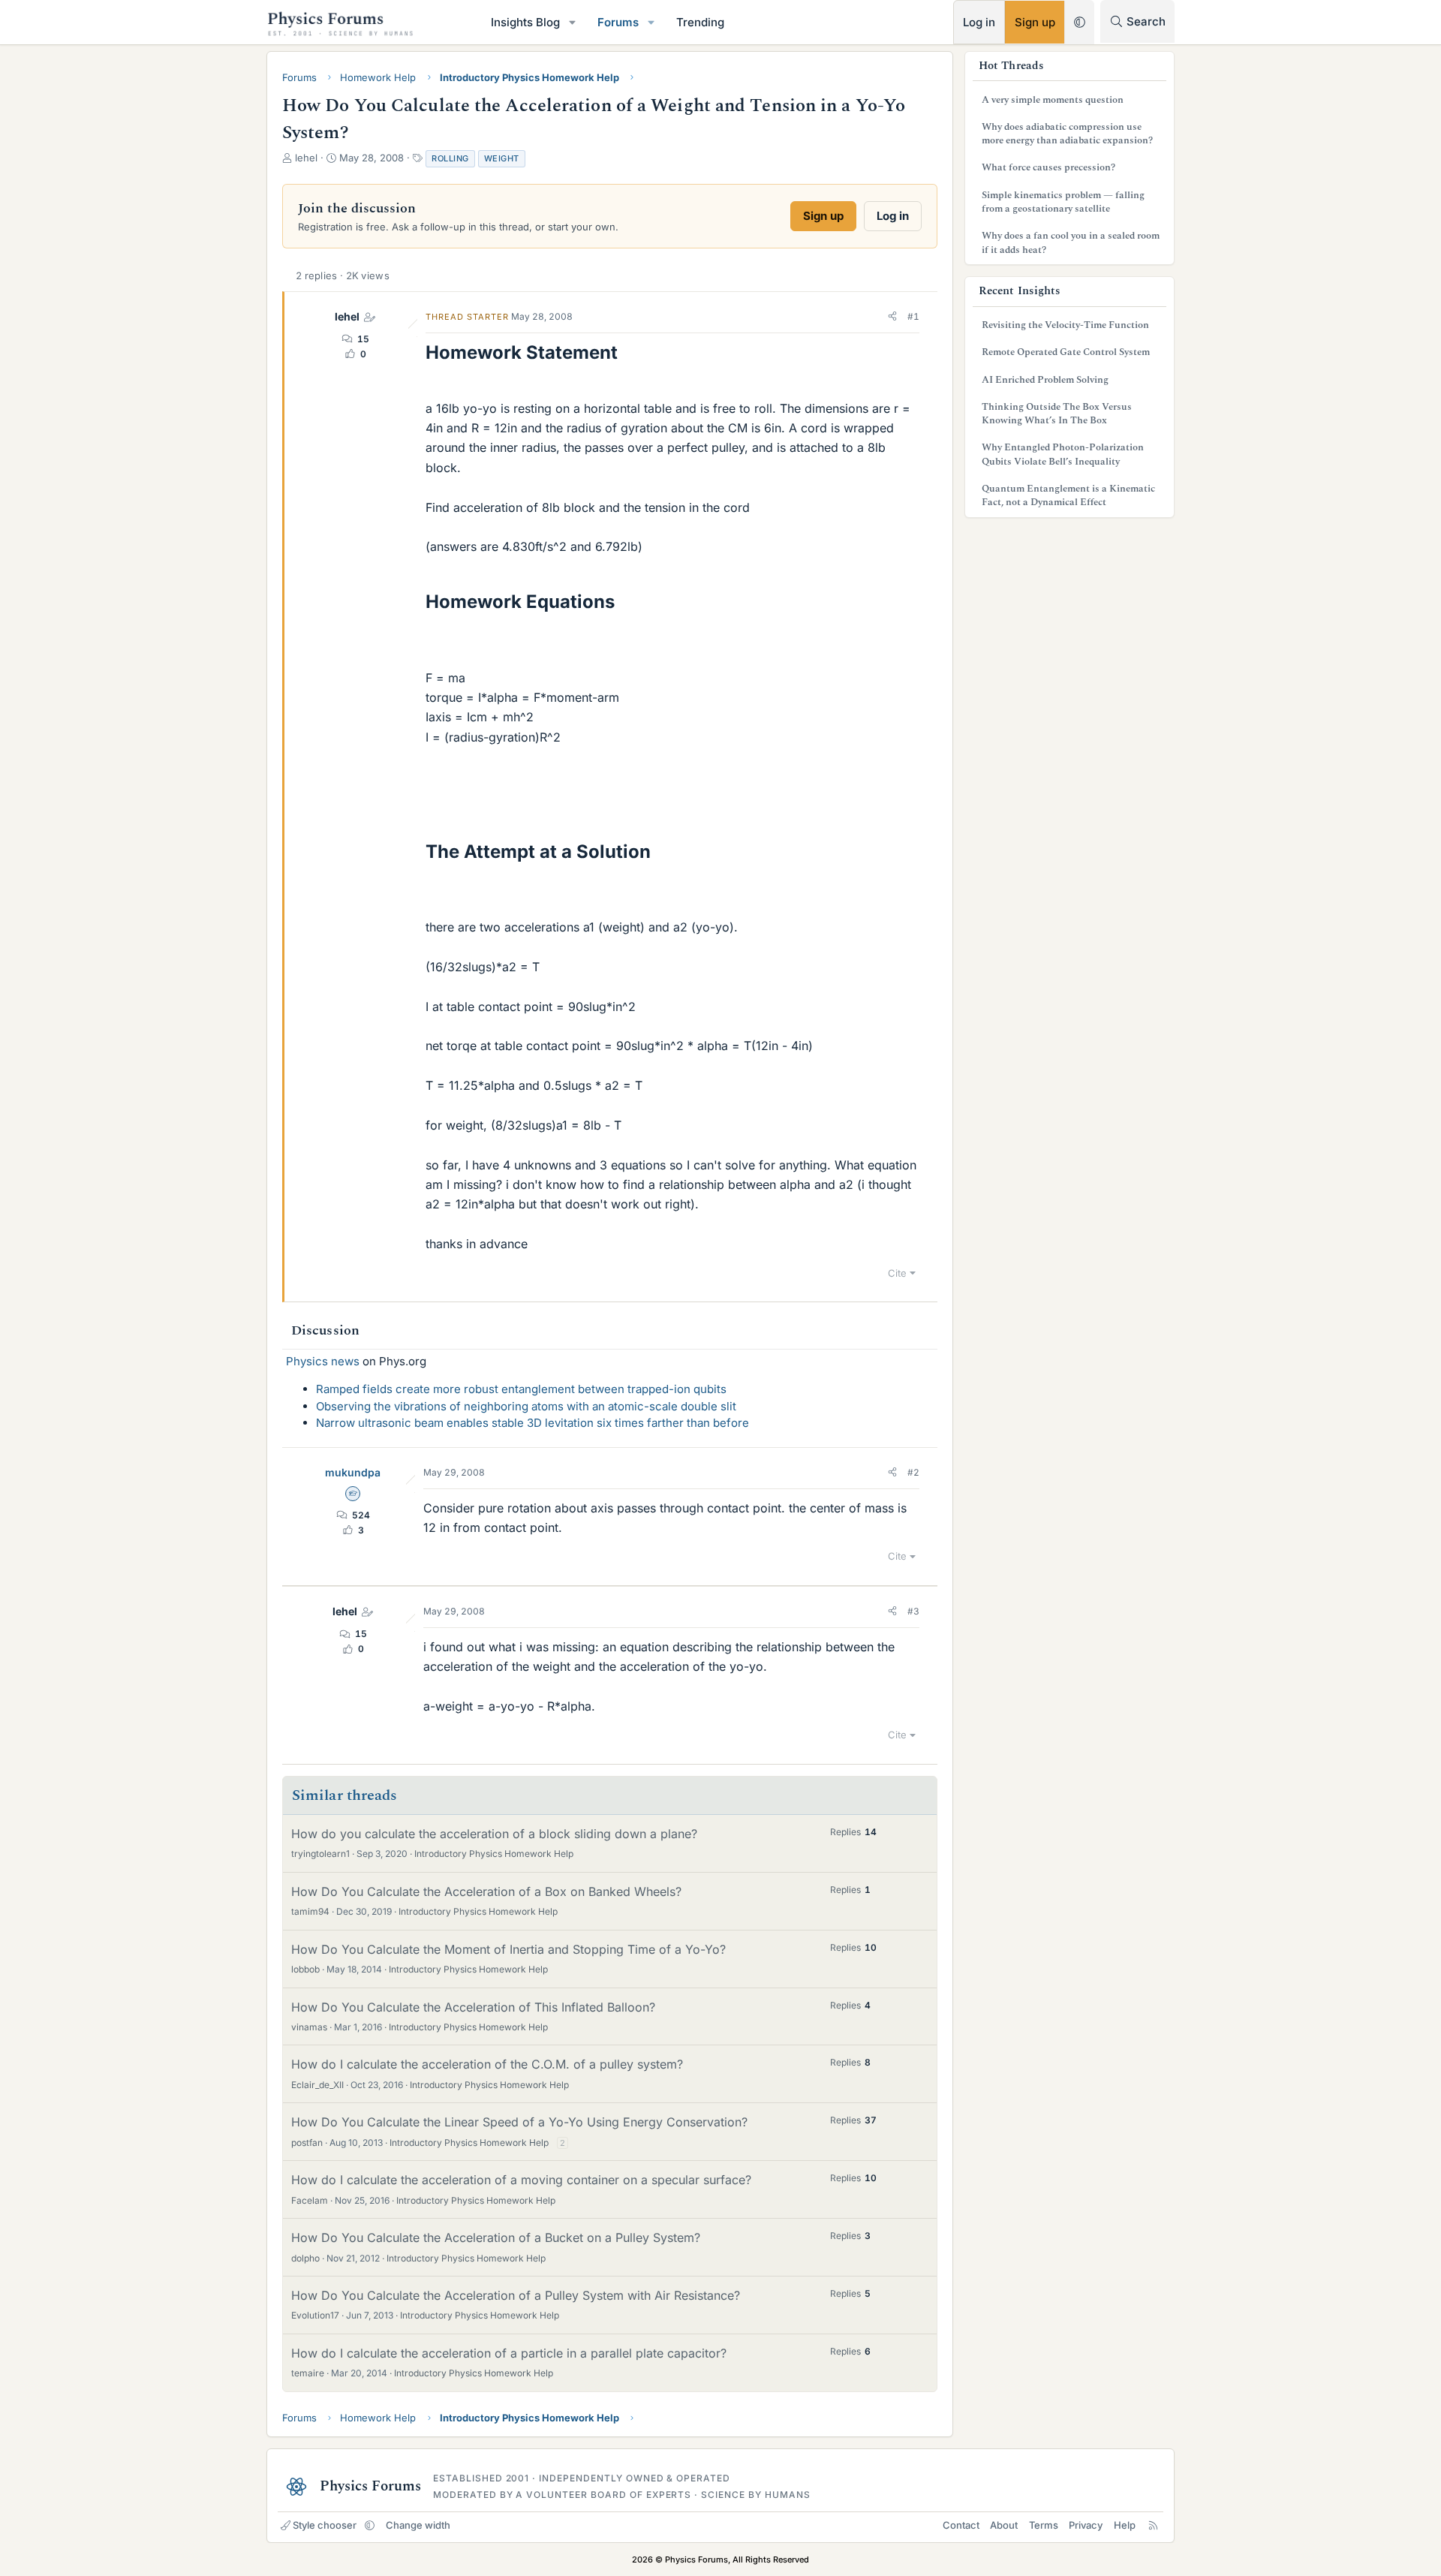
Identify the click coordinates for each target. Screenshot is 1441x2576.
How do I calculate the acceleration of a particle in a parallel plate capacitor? (509, 2353)
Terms (1044, 2525)
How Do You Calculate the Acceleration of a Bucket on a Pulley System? (496, 2237)
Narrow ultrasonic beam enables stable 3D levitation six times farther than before (532, 1423)
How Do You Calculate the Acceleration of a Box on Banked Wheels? (486, 1891)
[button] (573, 22)
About (1004, 2525)
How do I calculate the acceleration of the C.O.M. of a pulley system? (487, 2064)
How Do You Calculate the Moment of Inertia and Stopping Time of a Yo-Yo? (508, 1949)
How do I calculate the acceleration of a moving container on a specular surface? (521, 2180)
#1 (913, 316)
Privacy (1086, 2525)
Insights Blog (525, 22)
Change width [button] (418, 2525)
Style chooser (325, 2525)
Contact (961, 2525)
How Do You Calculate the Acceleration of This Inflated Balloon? (473, 2007)
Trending (700, 22)
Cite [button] (897, 1273)
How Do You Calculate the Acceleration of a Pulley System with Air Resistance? (516, 2295)
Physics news (323, 1361)
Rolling (450, 158)
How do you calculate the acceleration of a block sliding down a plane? (494, 1834)
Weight (502, 158)
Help (1125, 2525)
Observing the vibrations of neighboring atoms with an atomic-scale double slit (526, 1406)
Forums (618, 22)
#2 (913, 1472)
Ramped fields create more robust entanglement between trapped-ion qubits (521, 1389)
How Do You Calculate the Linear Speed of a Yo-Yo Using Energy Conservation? (519, 2122)
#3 (913, 1611)
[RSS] (1153, 2525)
